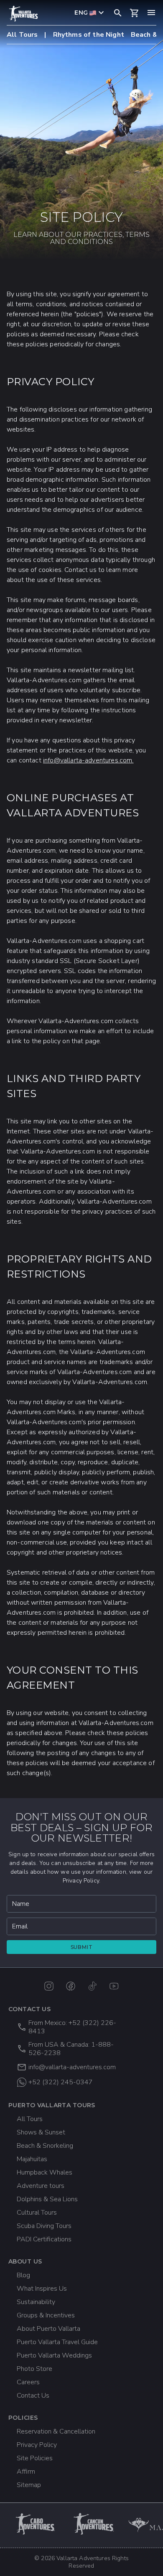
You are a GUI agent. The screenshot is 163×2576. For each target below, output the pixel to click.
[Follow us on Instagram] (49, 1986)
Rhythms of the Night (89, 35)
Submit (82, 1947)
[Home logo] (23, 14)
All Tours (22, 35)
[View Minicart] (135, 13)
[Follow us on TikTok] (92, 1986)
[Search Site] (118, 13)
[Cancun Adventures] (94, 2524)
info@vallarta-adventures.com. (88, 760)
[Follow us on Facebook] (71, 1986)
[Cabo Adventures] (36, 2524)
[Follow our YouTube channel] (114, 1986)
